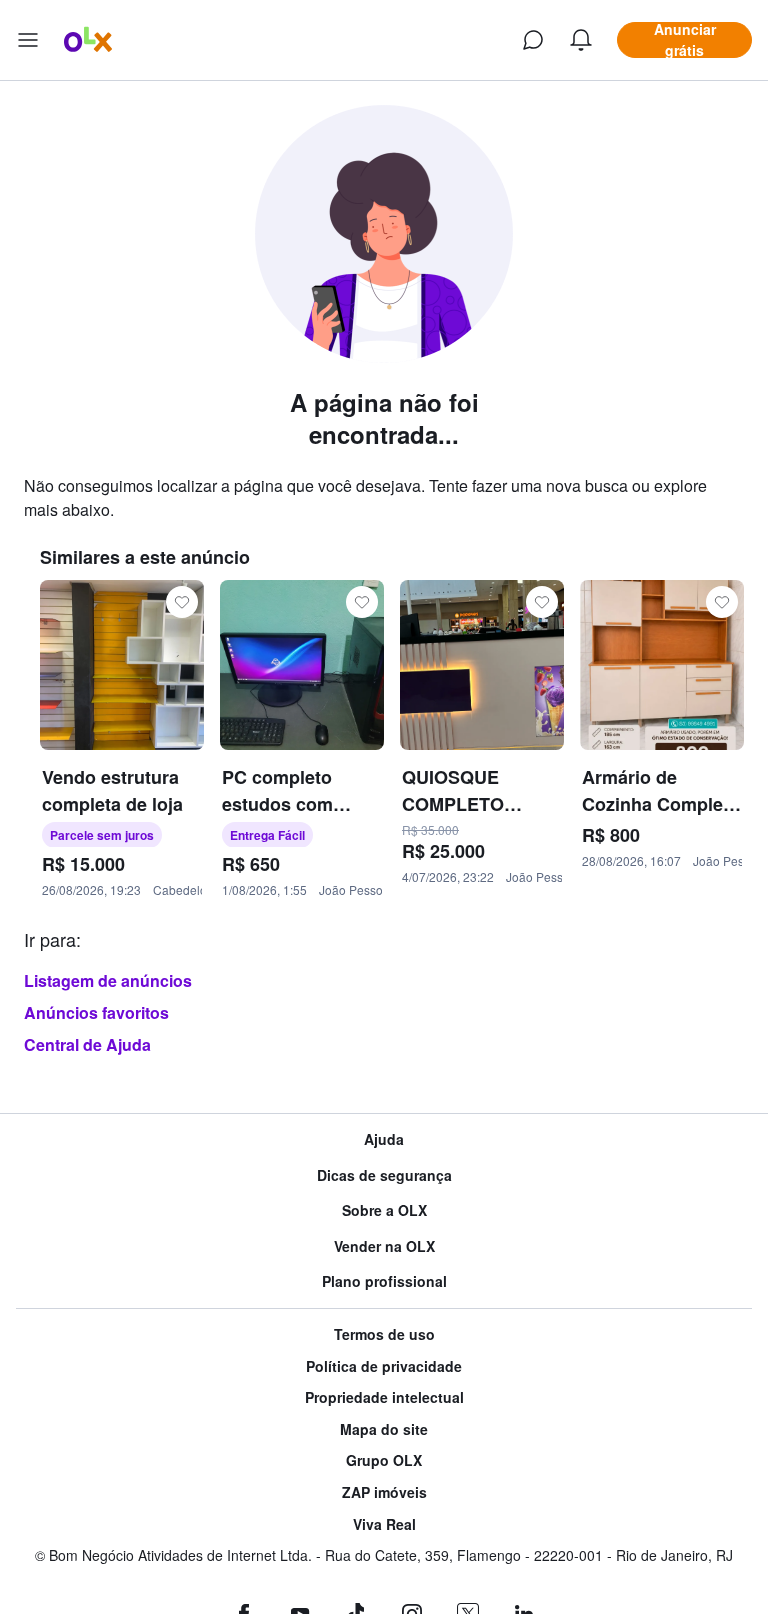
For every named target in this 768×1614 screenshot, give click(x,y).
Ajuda (384, 1139)
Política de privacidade (384, 1366)
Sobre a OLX (384, 1210)
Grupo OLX (384, 1460)
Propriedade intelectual (384, 1397)
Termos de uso (384, 1334)
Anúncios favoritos (96, 1012)
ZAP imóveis (384, 1492)
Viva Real (384, 1524)
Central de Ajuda (87, 1044)
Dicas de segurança (384, 1175)
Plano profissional (384, 1281)
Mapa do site (384, 1429)
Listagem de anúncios (108, 980)
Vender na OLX (384, 1246)
